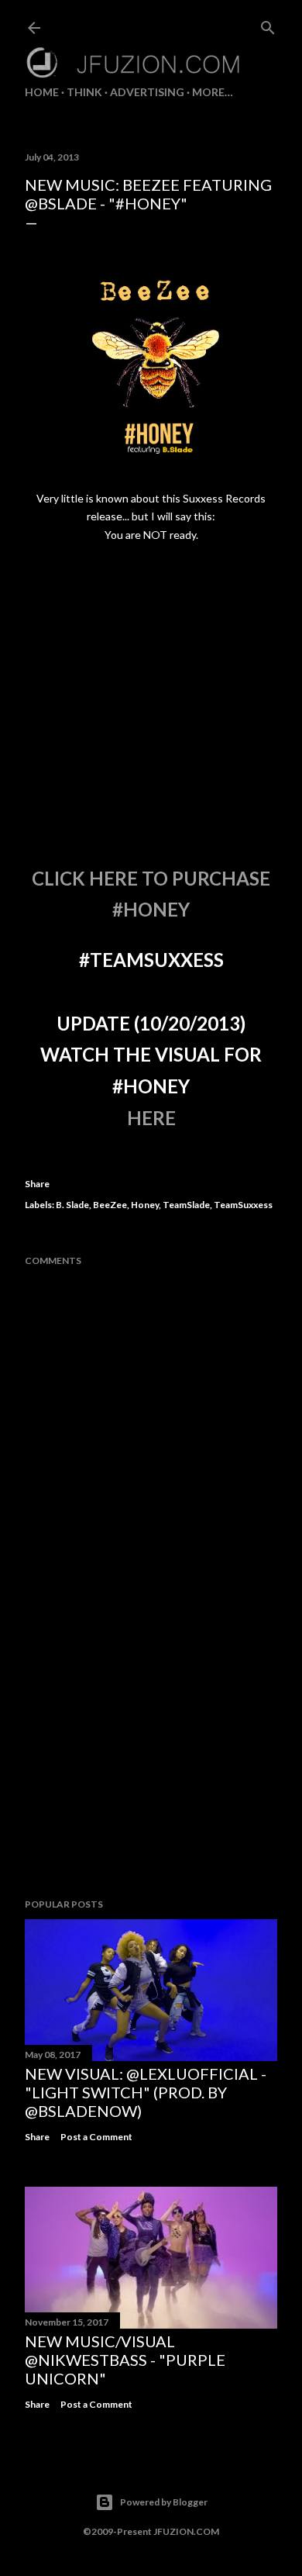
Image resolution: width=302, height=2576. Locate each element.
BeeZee (110, 1205)
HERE (151, 1118)
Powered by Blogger (164, 2502)
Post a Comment (96, 2137)
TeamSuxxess (243, 1205)
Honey (145, 1205)
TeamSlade (186, 1205)
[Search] (268, 24)
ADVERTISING (147, 92)
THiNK (84, 92)
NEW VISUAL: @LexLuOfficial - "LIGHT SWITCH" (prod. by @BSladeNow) (146, 2092)
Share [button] (37, 1184)
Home (42, 92)
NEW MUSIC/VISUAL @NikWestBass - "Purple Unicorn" (125, 2360)
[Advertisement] (151, 1763)
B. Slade (72, 1205)
